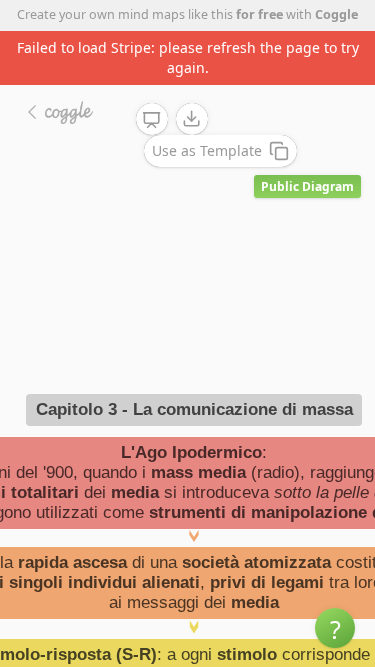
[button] (335, 628)
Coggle (336, 14)
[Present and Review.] (152, 120)
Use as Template (207, 150)
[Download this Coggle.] (192, 119)
